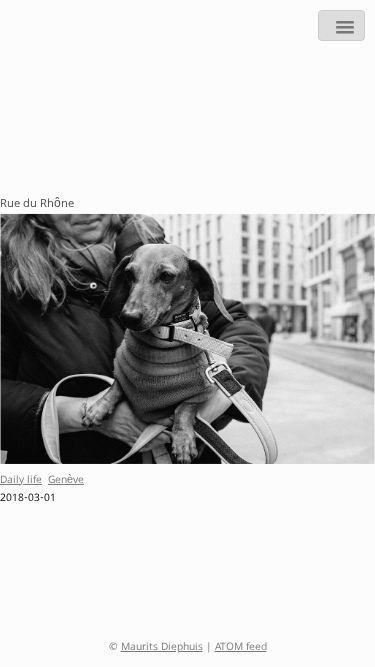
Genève (66, 481)
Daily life (21, 481)
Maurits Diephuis (162, 648)
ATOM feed (241, 648)
